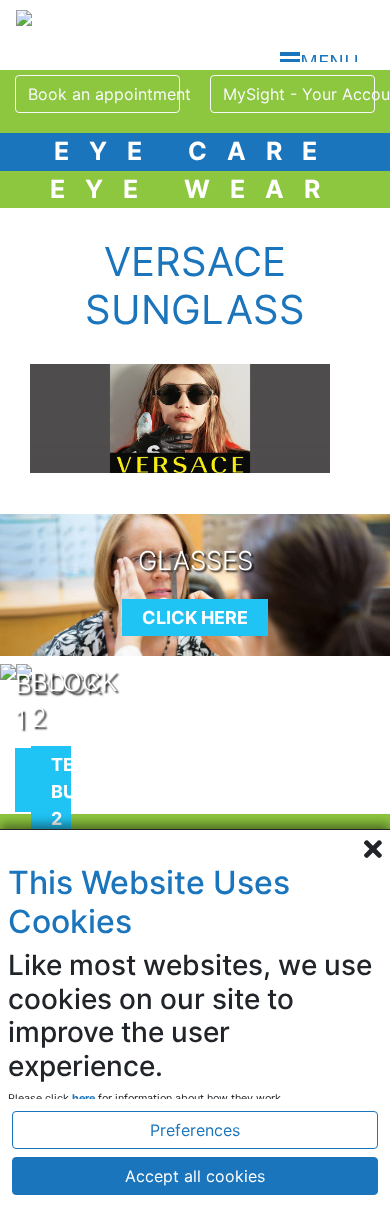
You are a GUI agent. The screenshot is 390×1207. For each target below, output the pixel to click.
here (83, 1098)
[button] (195, 851)
